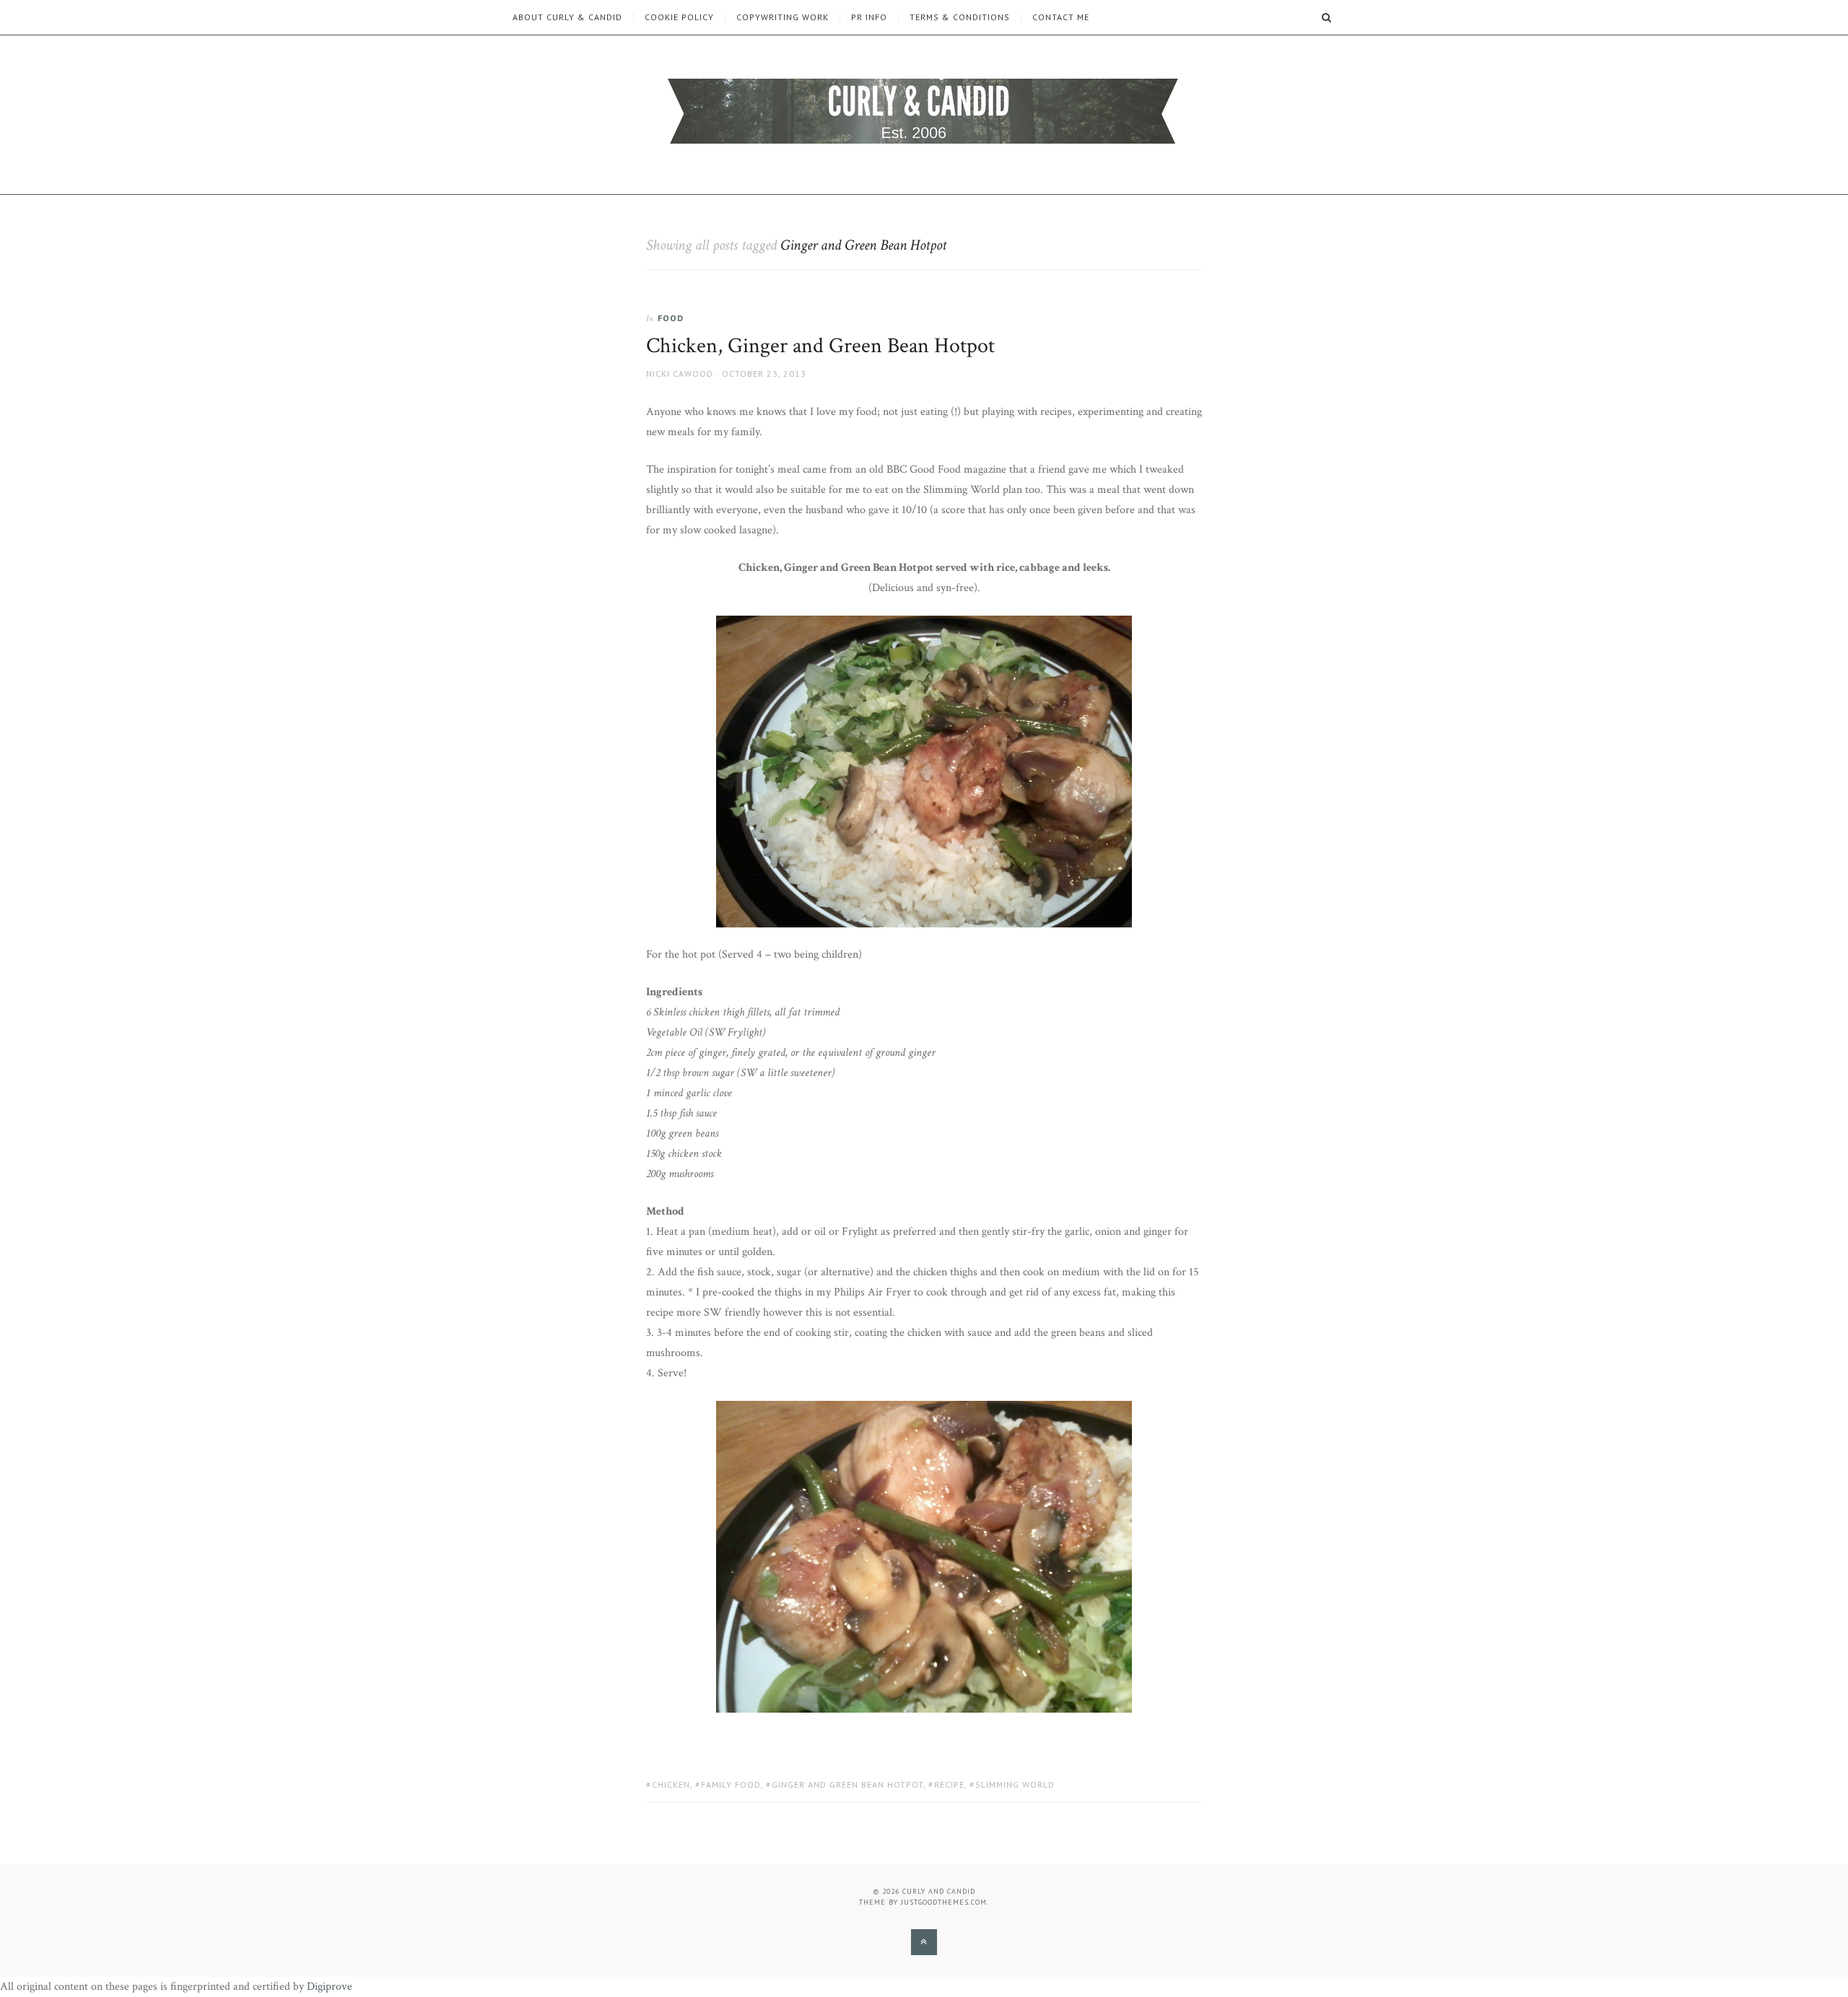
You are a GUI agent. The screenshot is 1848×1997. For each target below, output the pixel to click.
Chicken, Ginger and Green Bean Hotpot (820, 346)
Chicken (671, 1784)
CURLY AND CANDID (939, 1891)
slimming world (1015, 1784)
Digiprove (330, 1987)
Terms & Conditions (960, 17)
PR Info (869, 17)
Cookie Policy (679, 17)
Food (671, 318)
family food (731, 1784)
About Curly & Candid (567, 17)
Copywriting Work (783, 17)
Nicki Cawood (680, 373)
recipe (949, 1784)
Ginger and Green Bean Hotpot (847, 1784)
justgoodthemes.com (944, 1902)
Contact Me (1061, 17)
